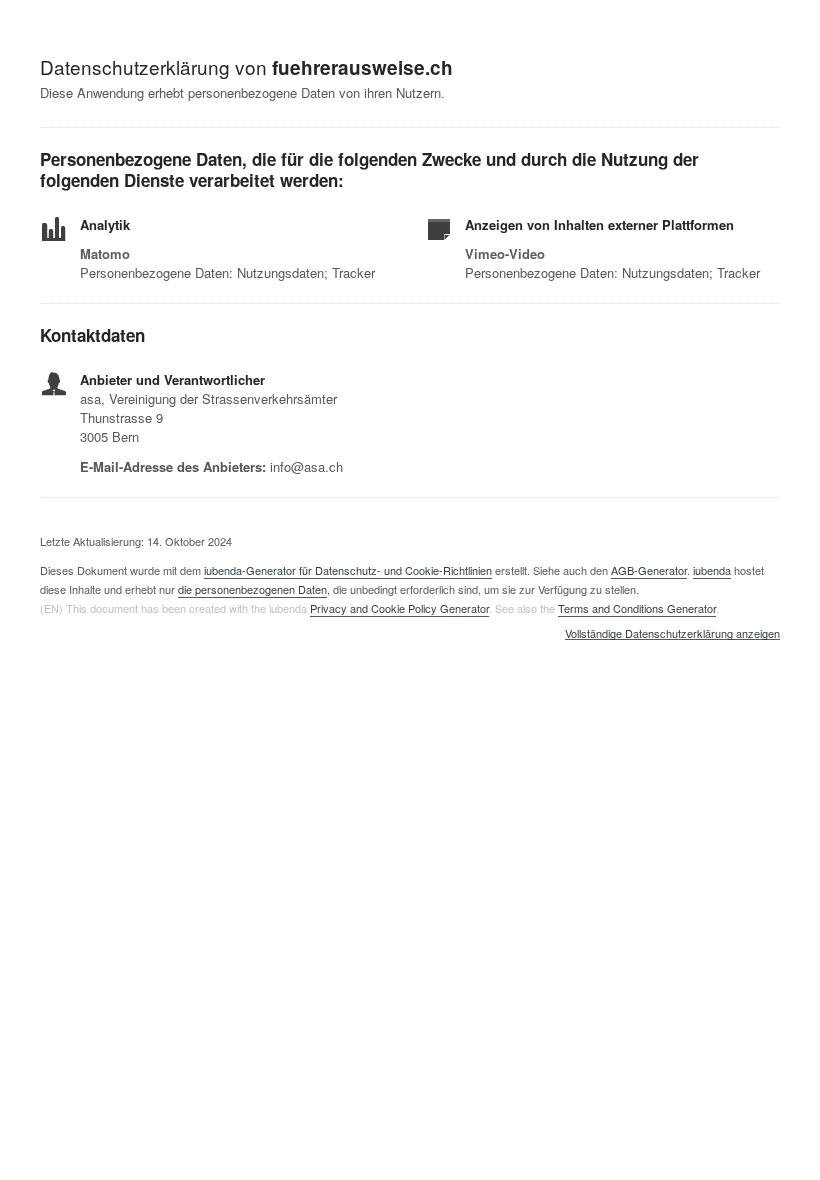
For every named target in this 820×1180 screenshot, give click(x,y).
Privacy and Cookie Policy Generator (399, 608)
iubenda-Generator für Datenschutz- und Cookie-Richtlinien (348, 570)
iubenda (712, 570)
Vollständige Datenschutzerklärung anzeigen (672, 634)
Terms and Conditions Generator (637, 608)
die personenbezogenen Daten (252, 589)
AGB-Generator (649, 570)
